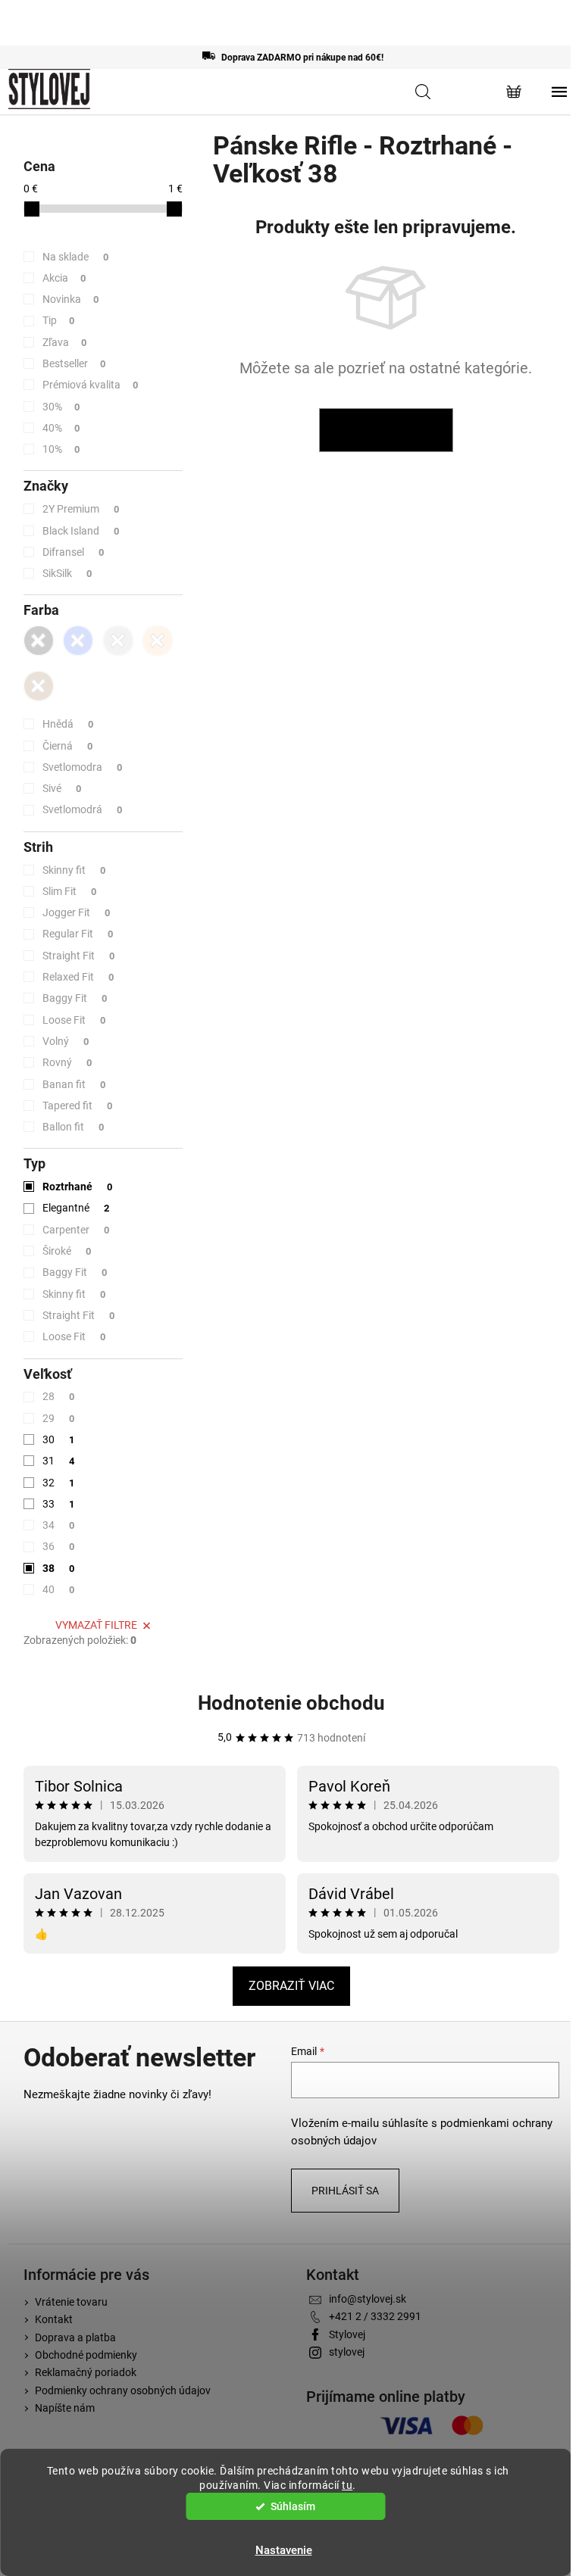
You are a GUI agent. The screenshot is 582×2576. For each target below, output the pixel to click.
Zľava (65, 342)
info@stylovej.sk (368, 2299)
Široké (67, 1251)
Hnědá (68, 724)
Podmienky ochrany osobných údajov (123, 2390)
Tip (59, 320)
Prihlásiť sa (345, 2191)
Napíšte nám (65, 2408)
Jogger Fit (77, 912)
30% (61, 407)
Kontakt (54, 2319)
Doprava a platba (75, 2337)
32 (59, 1483)
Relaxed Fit (78, 977)
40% (61, 428)
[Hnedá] (39, 686)
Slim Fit (70, 891)
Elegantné (76, 1208)
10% (61, 449)
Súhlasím (293, 2506)
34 (59, 1525)
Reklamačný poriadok (86, 2372)
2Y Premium (81, 509)
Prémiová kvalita (91, 385)
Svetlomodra (83, 767)
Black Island (81, 531)
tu (347, 2485)
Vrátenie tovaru (71, 2302)
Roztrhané (78, 1187)
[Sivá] (118, 641)
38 (59, 1568)
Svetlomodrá (83, 809)
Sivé (62, 788)
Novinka (71, 299)
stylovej (347, 2352)
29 (59, 1418)
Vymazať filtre (96, 1625)
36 (59, 1546)
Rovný (67, 1062)
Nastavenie (284, 2550)
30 (59, 1439)
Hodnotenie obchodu (291, 1703)
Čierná (68, 746)
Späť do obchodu (386, 430)
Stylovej (347, 2334)
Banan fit (74, 1084)
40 (59, 1589)
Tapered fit (78, 1106)
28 (59, 1396)
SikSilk (67, 573)
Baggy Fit (75, 998)
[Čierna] (39, 641)
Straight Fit (79, 956)
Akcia (64, 278)
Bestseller (74, 363)
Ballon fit (74, 1127)
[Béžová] (158, 641)
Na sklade (76, 257)
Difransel (74, 552)
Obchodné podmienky (86, 2355)
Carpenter (76, 1230)
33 (59, 1504)
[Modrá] (78, 641)
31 (59, 1461)
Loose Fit (74, 1020)
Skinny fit (74, 870)
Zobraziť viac (291, 1986)
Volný (66, 1041)
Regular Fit (78, 934)
